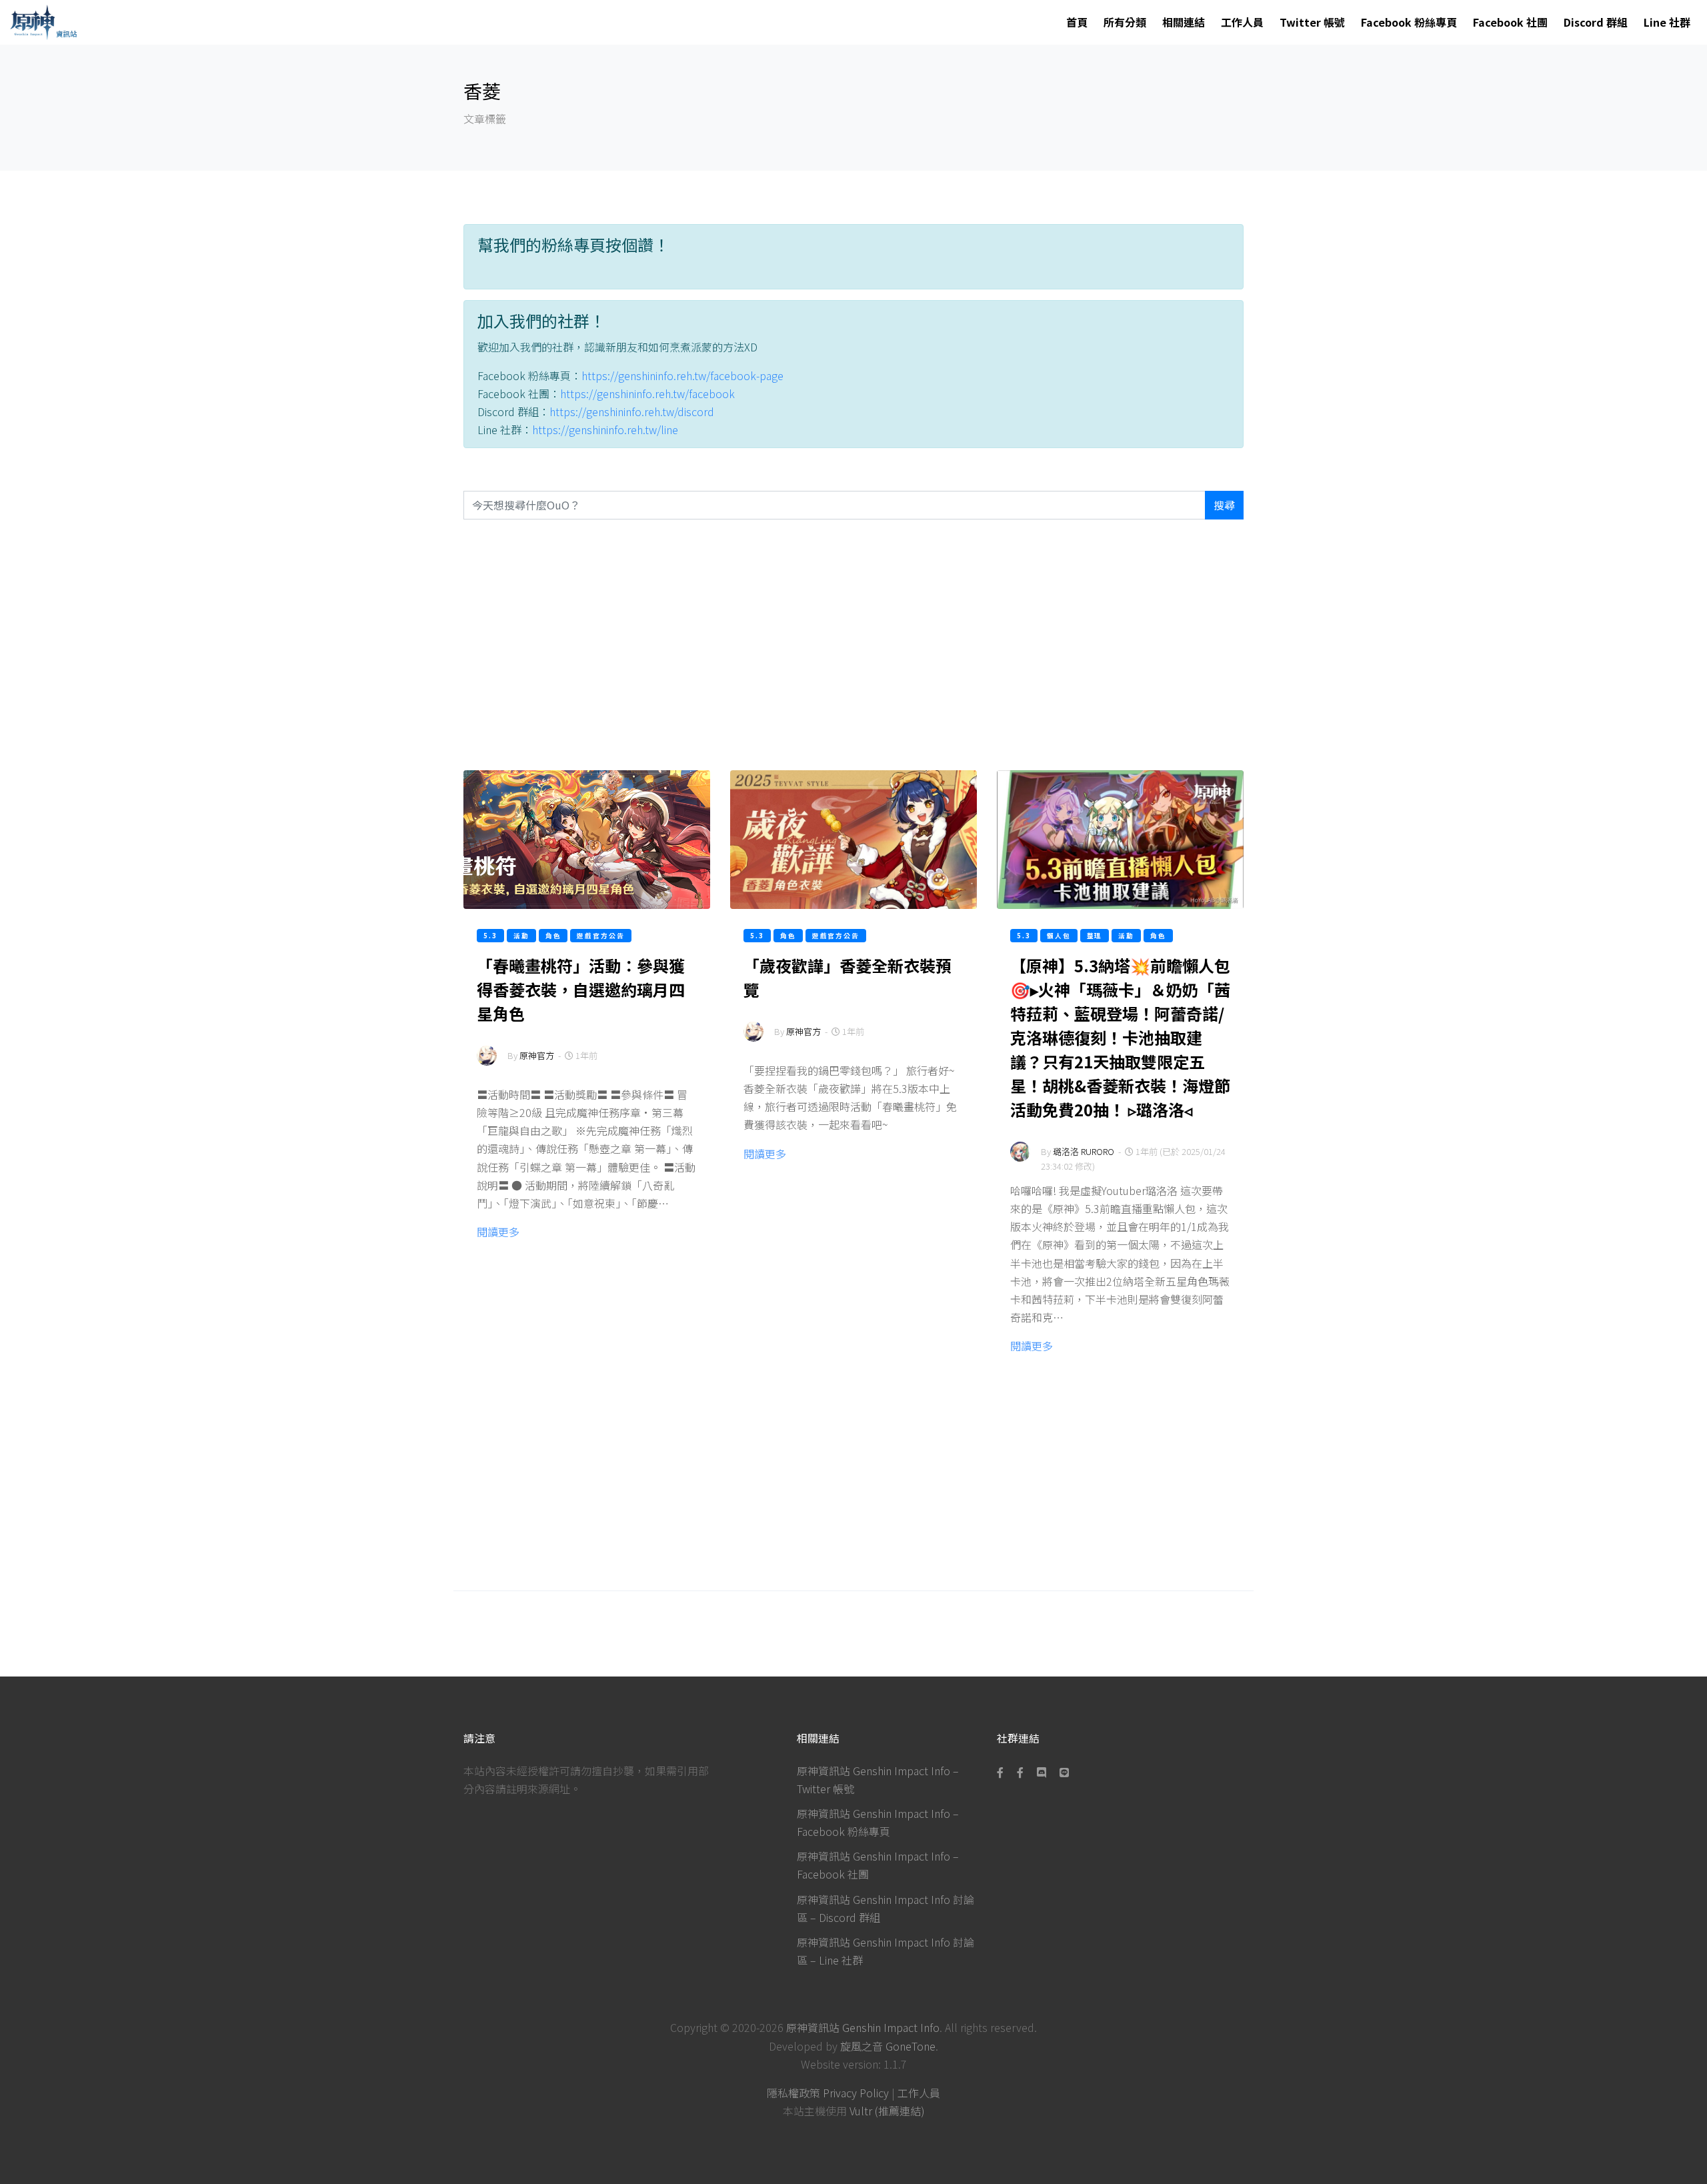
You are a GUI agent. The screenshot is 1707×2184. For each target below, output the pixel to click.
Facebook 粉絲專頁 (1409, 22)
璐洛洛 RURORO (1084, 1151)
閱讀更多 (498, 1232)
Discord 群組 (1596, 22)
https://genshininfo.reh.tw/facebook (647, 393)
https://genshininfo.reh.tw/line (605, 429)
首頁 (1077, 22)
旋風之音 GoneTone (888, 2046)
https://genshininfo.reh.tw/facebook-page (682, 375)
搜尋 (1224, 505)
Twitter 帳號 (1312, 22)
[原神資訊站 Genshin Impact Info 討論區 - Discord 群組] (1042, 1772)
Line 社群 (1667, 22)
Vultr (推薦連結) (887, 2111)
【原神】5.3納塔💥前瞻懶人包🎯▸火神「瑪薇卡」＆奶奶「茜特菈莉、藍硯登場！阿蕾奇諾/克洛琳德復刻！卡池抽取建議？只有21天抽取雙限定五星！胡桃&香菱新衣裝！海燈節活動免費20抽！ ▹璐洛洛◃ (1120, 1037)
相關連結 (1184, 22)
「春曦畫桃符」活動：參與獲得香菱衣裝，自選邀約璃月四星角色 (581, 989)
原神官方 (537, 1055)
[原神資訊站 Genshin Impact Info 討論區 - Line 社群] (1064, 1772)
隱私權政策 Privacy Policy (828, 2093)
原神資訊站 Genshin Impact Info (863, 2027)
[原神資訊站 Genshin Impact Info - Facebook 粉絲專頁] (1003, 1772)
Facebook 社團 (1510, 22)
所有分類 (1125, 22)
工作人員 (1242, 22)
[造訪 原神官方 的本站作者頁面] (487, 1064)
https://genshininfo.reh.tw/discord (632, 411)
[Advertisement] (853, 645)
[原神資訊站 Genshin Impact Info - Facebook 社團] (1020, 1772)
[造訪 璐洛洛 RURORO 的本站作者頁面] (1020, 1160)
